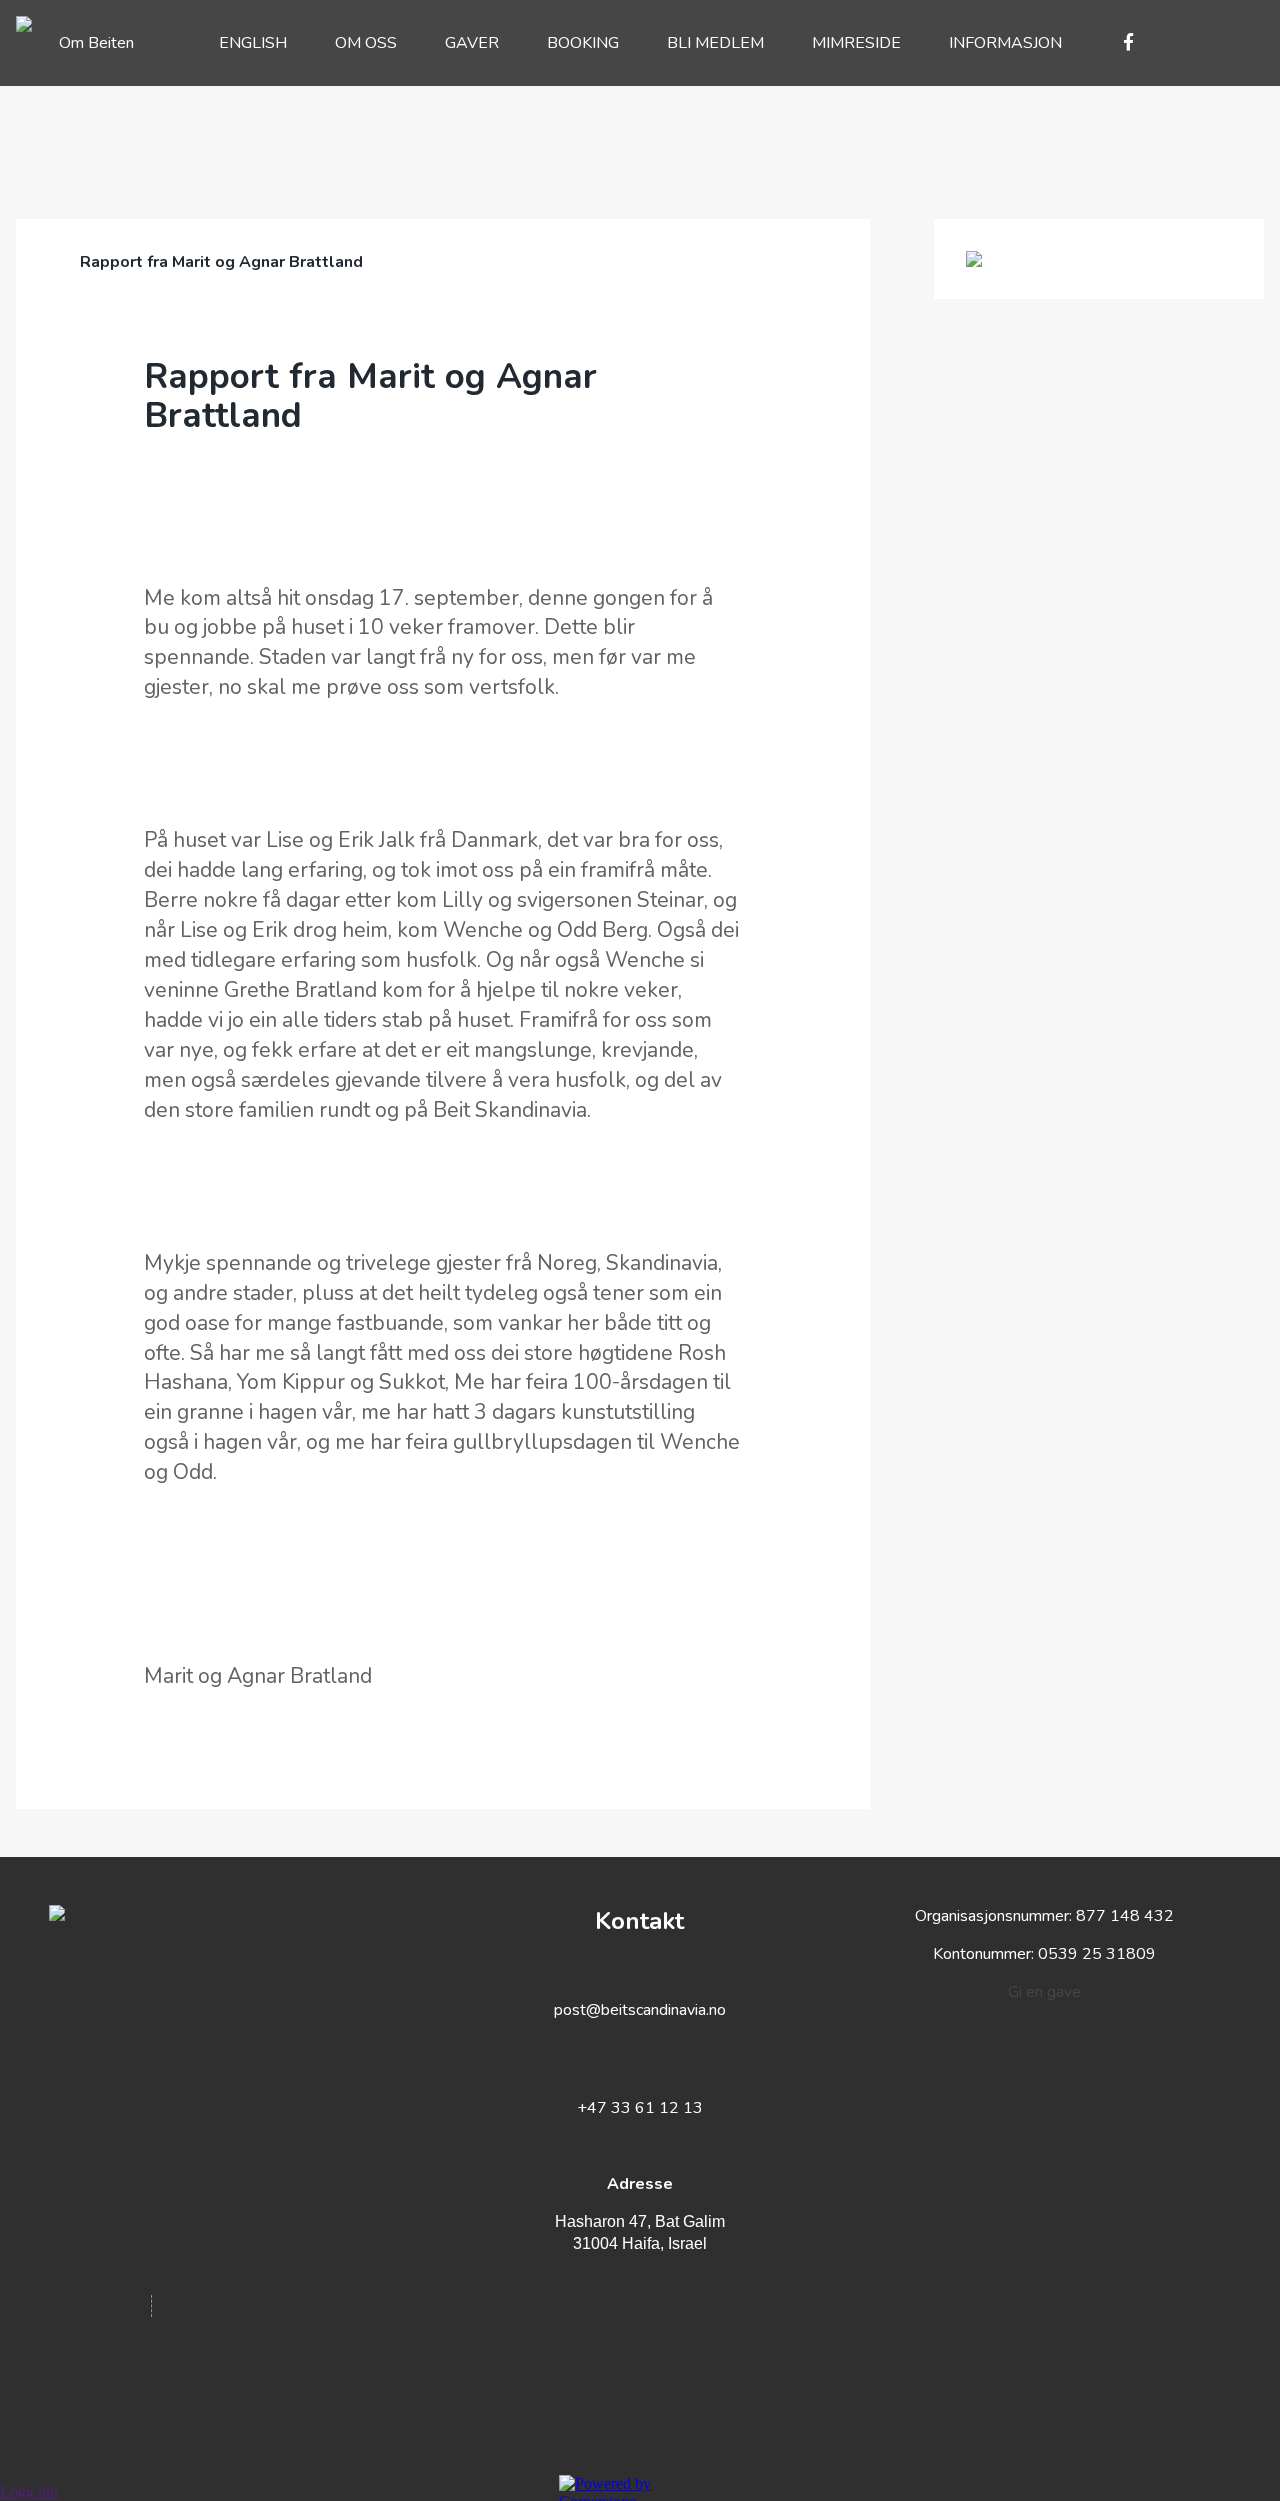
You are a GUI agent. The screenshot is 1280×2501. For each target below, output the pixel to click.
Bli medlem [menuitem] (715, 43)
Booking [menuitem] (583, 43)
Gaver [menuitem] (472, 43)
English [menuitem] (253, 43)
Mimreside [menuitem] (856, 43)
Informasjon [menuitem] (1005, 43)
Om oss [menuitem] (366, 43)
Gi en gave (1044, 1992)
